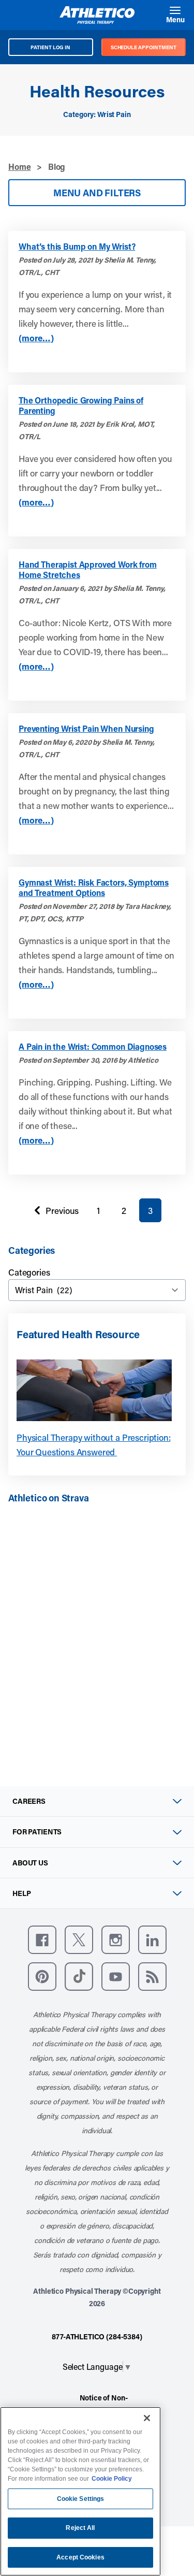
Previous (54, 1213)
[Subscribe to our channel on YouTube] (116, 1977)
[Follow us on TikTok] (79, 1977)
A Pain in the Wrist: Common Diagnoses (93, 1047)
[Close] (147, 2418)
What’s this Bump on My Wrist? (77, 247)
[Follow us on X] (79, 1940)
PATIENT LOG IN (50, 47)
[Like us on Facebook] (42, 1940)
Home (19, 167)
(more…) (36, 338)
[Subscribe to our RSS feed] (152, 1977)
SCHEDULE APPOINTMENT (144, 47)
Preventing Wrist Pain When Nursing (86, 729)
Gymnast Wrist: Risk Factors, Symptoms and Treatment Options (94, 888)
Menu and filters (97, 193)
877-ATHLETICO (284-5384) (97, 2336)
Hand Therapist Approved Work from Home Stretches (88, 570)
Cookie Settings (81, 2499)
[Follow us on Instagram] (116, 1940)
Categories (29, 1272)
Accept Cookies (80, 2557)
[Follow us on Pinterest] (42, 1977)
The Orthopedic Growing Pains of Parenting (81, 406)
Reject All (80, 2528)
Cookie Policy (112, 2479)
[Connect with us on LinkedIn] (152, 1940)
